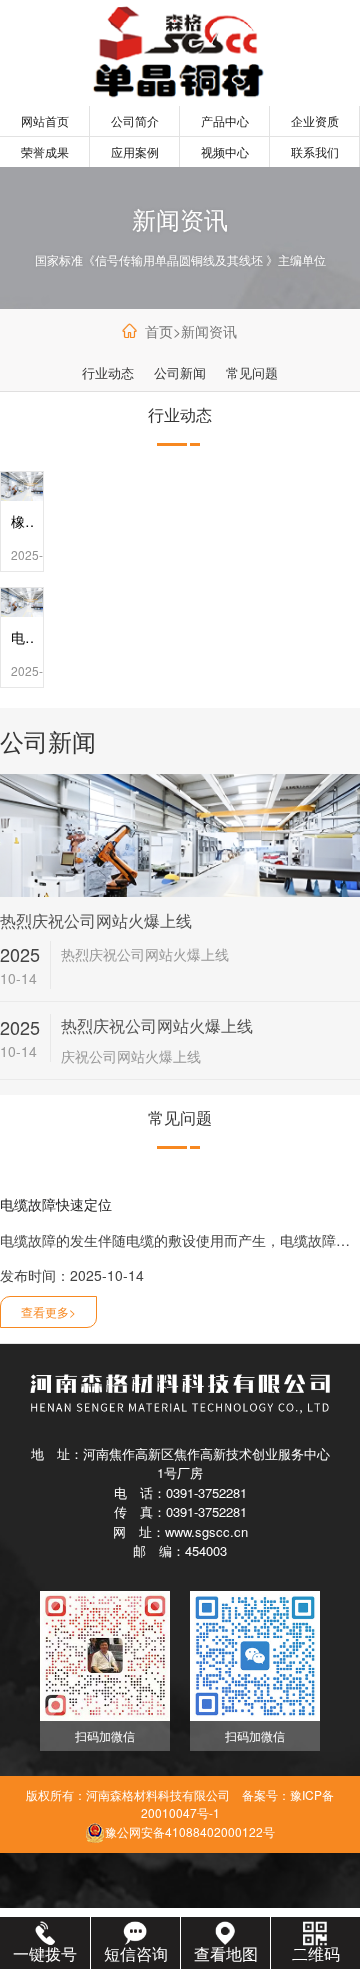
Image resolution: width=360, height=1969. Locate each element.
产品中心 (225, 120)
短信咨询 (136, 1953)
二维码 (316, 1953)
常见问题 (252, 372)
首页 (159, 331)
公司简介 (135, 120)
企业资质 (315, 120)
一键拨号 (45, 1953)
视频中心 (225, 151)
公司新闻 (180, 372)
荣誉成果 (45, 151)
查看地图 (226, 1953)
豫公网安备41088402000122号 (190, 1831)
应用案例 (135, 151)
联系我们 (315, 151)
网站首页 (45, 120)
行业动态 (108, 372)
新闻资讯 (209, 331)
